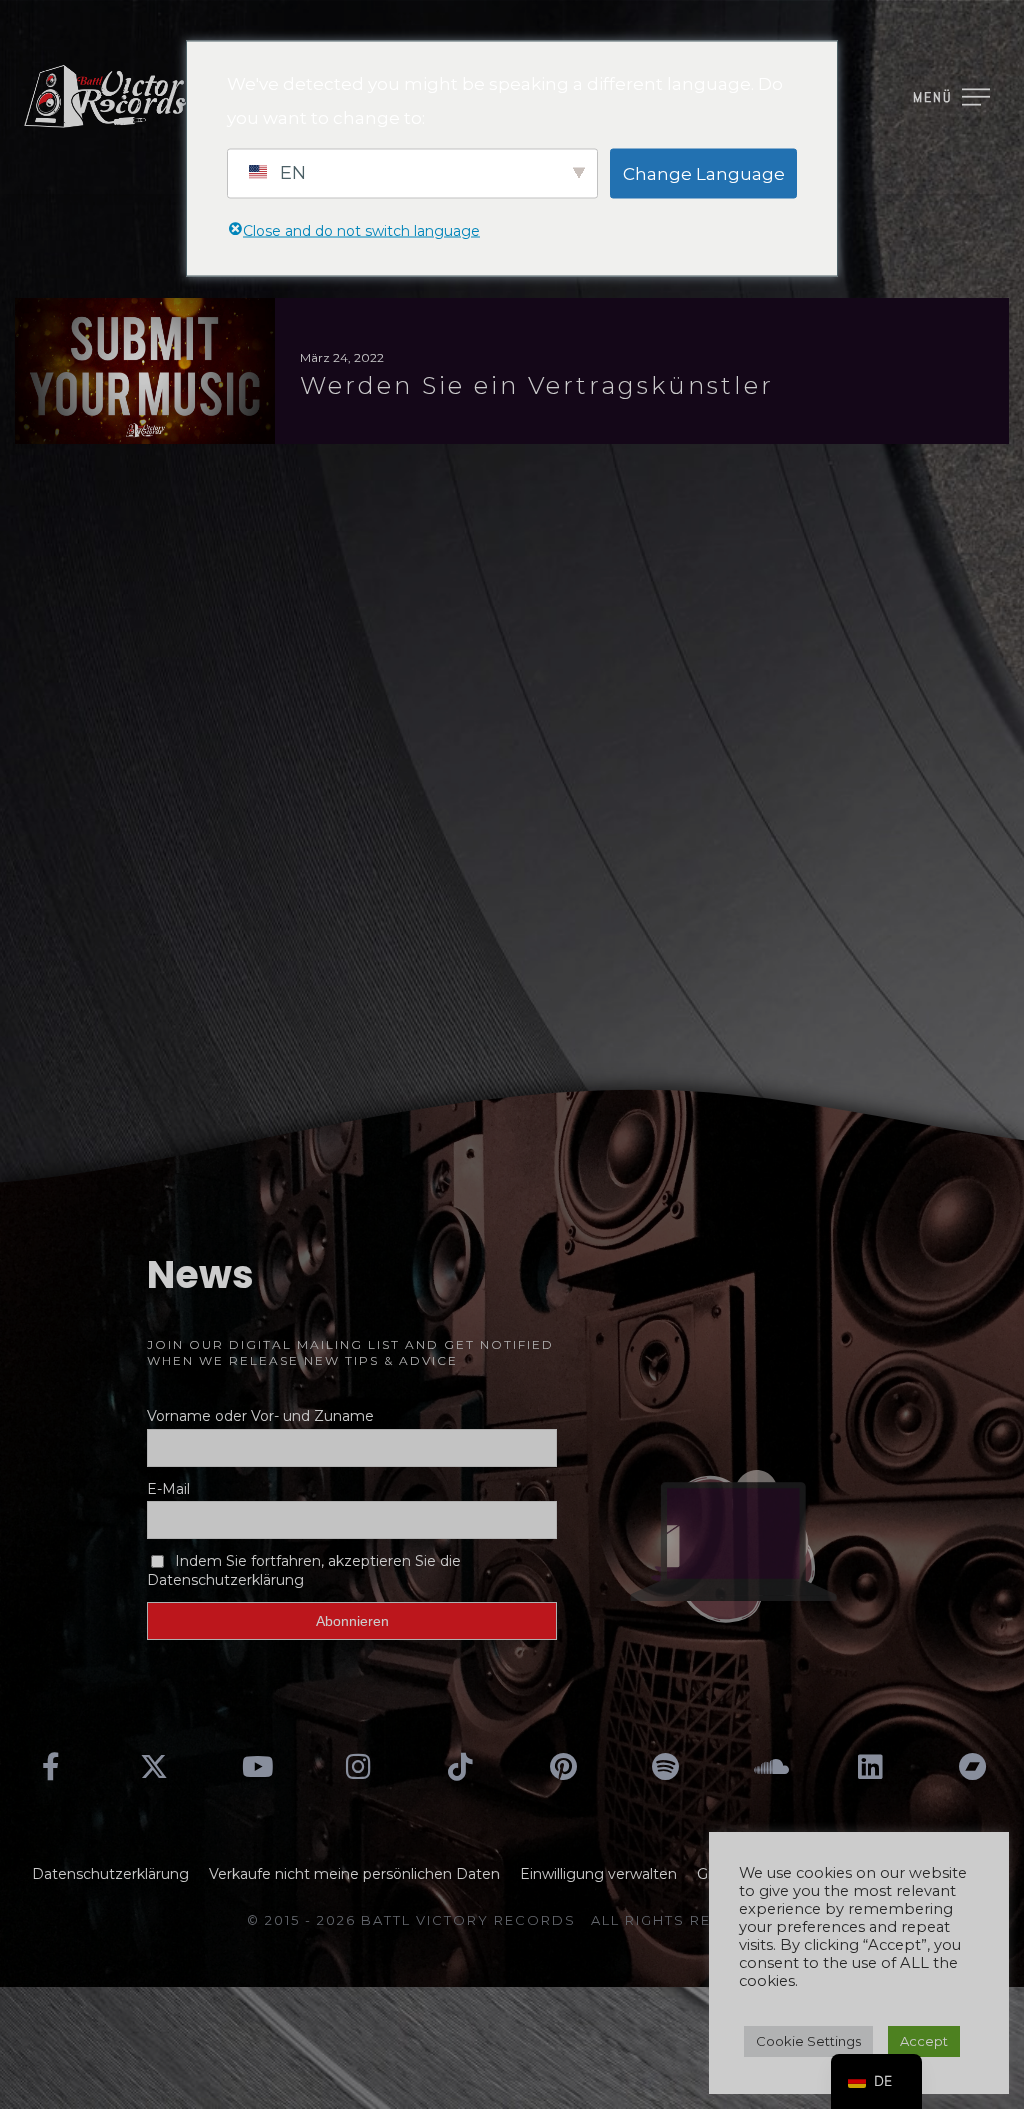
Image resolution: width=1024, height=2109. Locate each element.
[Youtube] (256, 1767)
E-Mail (168, 1489)
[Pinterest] (563, 1767)
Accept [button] (924, 2041)
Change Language (704, 173)
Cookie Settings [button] (808, 2041)
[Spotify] (665, 1767)
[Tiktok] (461, 1767)
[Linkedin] (870, 1767)
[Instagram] (358, 1767)
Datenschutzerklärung (110, 1874)
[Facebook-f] (51, 1767)
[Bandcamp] (973, 1767)
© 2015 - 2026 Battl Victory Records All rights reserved (512, 1920)
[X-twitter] (153, 1767)
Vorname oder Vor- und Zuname (260, 1416)
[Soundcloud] (768, 1767)
